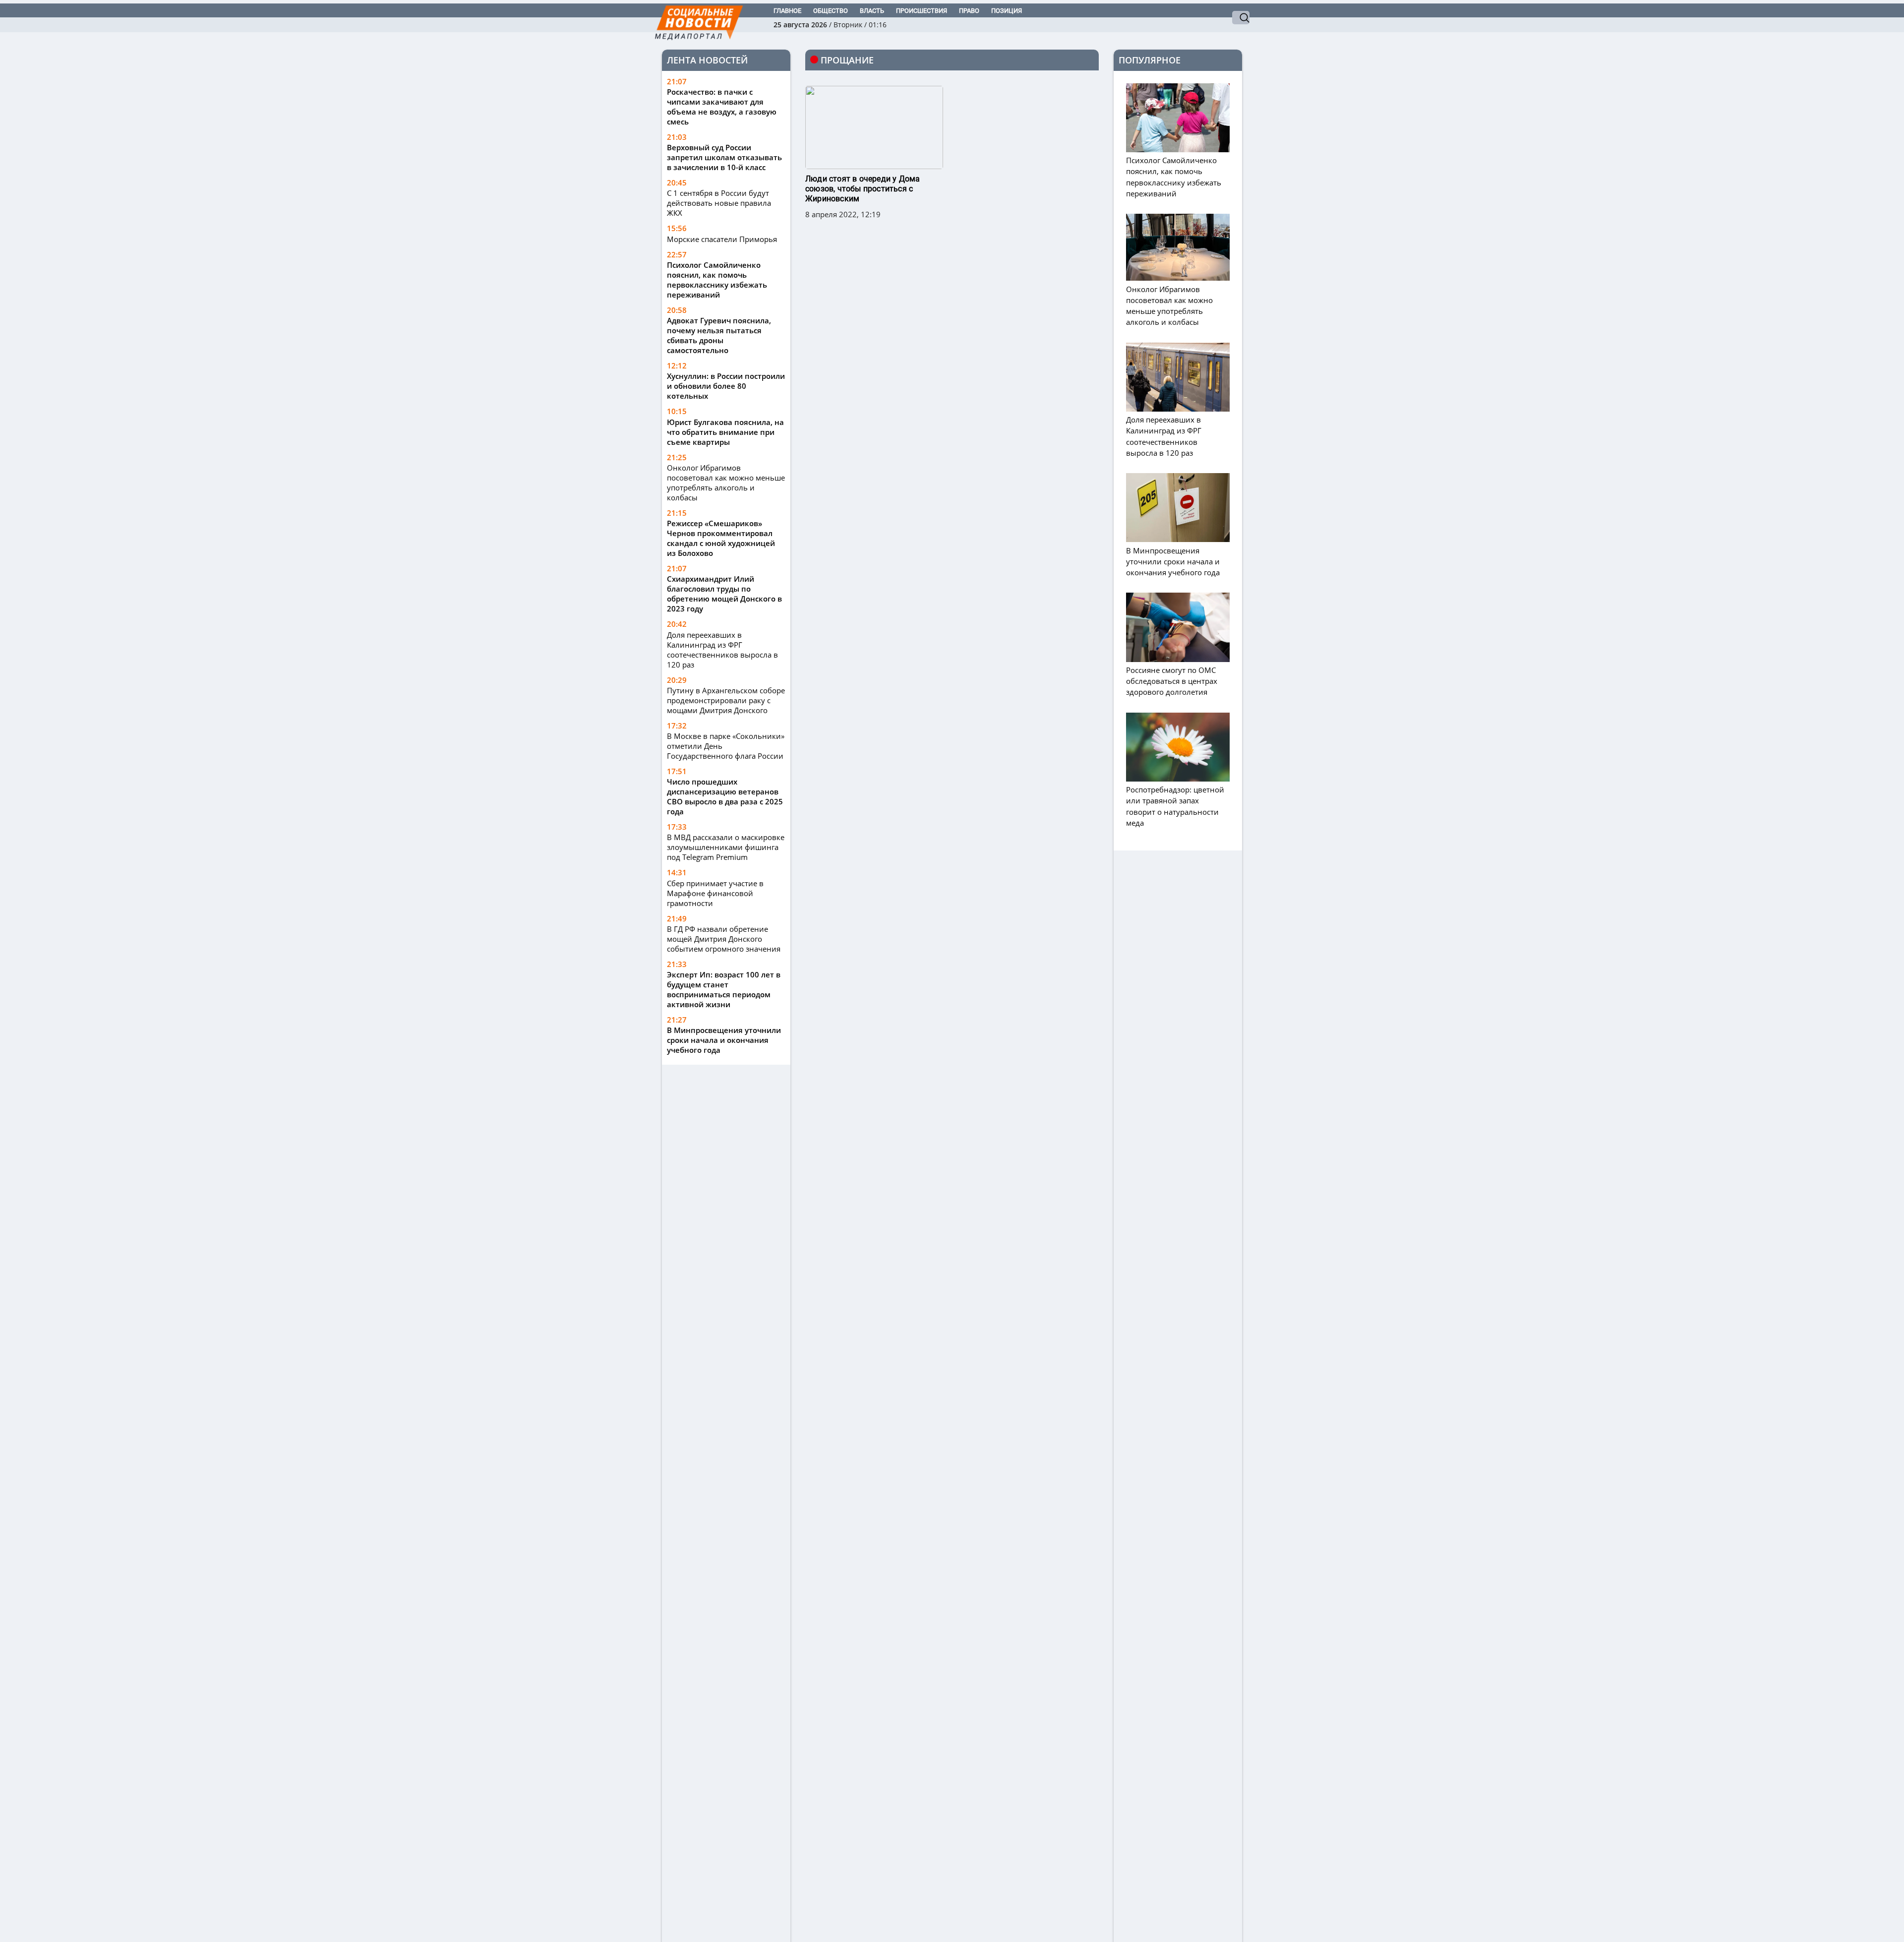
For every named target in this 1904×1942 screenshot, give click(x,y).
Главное (787, 11)
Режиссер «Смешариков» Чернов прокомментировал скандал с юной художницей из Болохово (721, 538)
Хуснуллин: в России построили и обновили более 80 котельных (726, 386)
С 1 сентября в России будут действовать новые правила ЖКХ (719, 203)
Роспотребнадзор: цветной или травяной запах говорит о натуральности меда (1175, 806)
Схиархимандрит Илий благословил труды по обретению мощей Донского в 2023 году (724, 594)
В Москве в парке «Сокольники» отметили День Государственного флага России (726, 746)
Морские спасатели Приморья (722, 239)
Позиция (1007, 11)
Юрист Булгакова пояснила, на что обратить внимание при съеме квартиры (725, 432)
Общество (831, 11)
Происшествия (922, 11)
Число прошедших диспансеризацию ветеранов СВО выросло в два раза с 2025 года (725, 796)
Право (969, 11)
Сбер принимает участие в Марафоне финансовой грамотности (715, 893)
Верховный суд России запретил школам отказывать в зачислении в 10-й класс (724, 157)
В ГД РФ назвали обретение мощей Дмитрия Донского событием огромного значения (724, 939)
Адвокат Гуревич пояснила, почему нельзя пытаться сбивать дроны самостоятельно (719, 335)
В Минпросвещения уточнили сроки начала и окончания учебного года (724, 1040)
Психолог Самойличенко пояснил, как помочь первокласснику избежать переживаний (717, 280)
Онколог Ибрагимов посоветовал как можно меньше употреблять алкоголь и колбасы (726, 483)
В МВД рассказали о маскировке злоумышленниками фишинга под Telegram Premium (726, 847)
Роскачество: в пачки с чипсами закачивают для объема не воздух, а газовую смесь (722, 107)
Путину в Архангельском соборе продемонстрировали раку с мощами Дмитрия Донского (726, 700)
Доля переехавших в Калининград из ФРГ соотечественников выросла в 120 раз (722, 650)
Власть (872, 11)
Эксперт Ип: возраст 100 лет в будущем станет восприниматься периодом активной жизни (724, 989)
